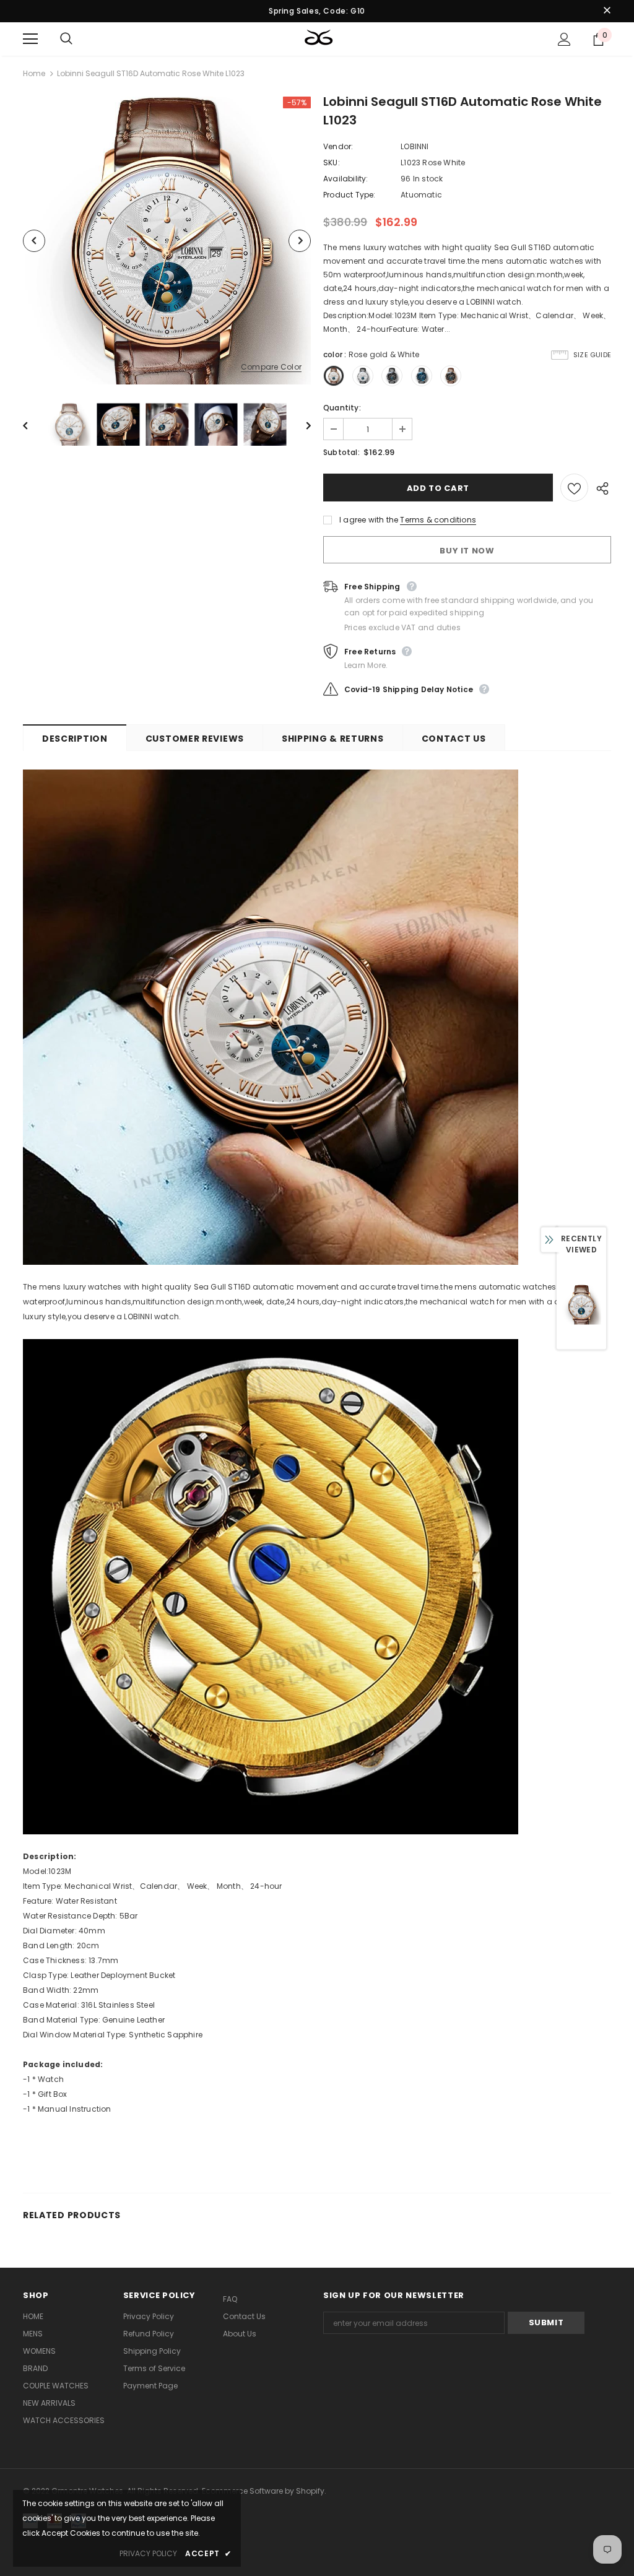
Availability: (346, 179)
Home (34, 73)
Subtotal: (341, 452)
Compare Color (271, 367)
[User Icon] (564, 39)
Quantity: (342, 408)
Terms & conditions (438, 520)
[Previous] (34, 241)
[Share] (600, 488)
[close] (607, 11)
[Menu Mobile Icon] (30, 39)
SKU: (332, 163)
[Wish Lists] (574, 488)
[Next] (300, 241)
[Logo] (319, 38)
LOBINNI (415, 146)
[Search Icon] (79, 39)
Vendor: (338, 146)
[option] (167, 241)
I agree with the (369, 520)
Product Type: (350, 195)
